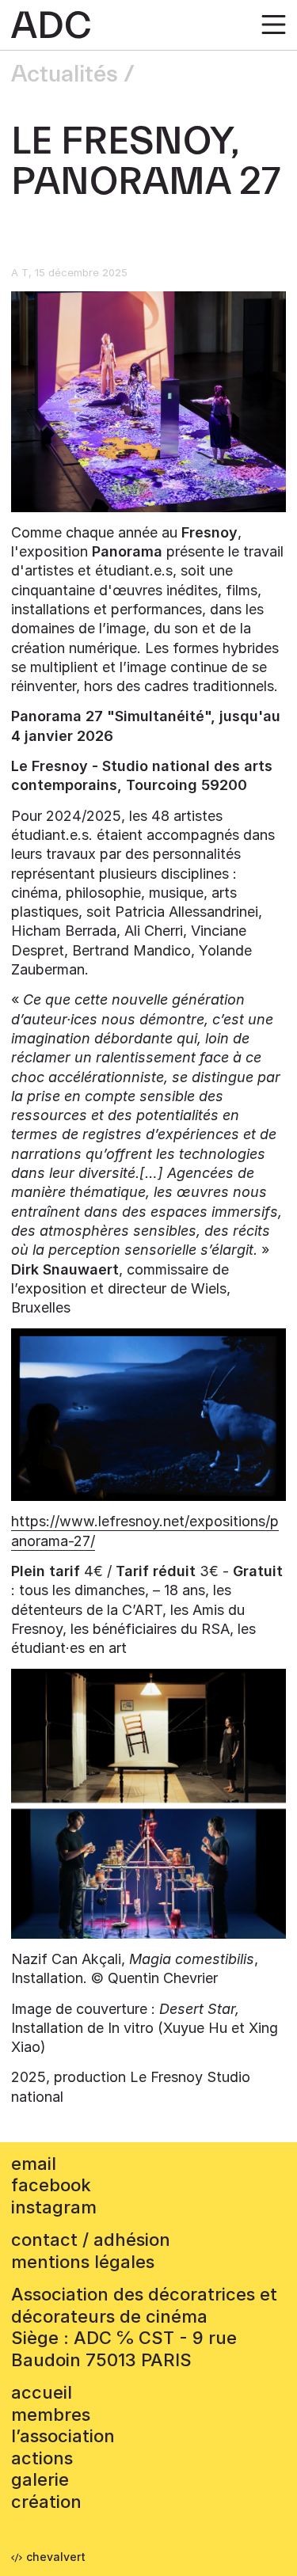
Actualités (65, 74)
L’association (63, 2436)
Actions (42, 2458)
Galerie (40, 2479)
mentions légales (83, 2262)
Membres (51, 2415)
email (34, 2164)
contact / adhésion (91, 2240)
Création (46, 2502)
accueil (42, 2392)
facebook (51, 2185)
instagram (54, 2207)
